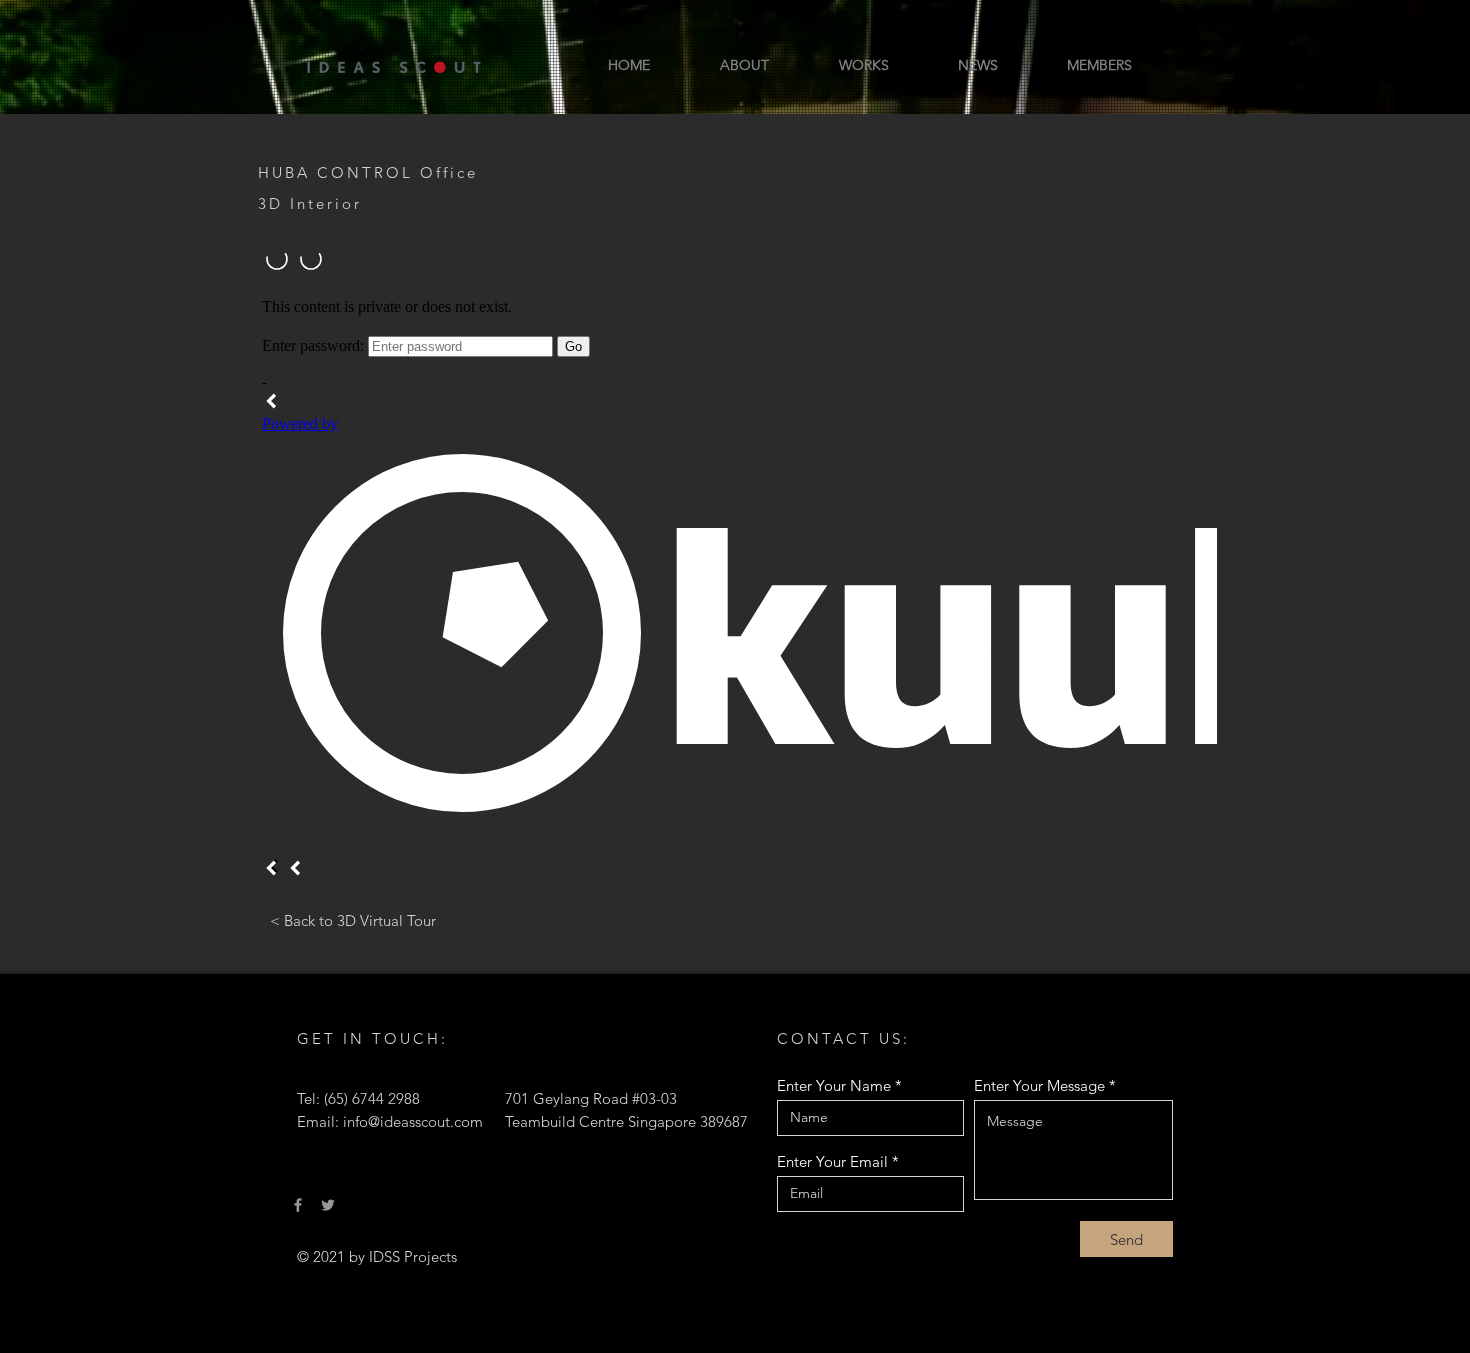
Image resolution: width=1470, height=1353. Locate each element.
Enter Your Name (834, 1085)
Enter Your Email (832, 1161)
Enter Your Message (1039, 1085)
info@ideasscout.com (413, 1121)
